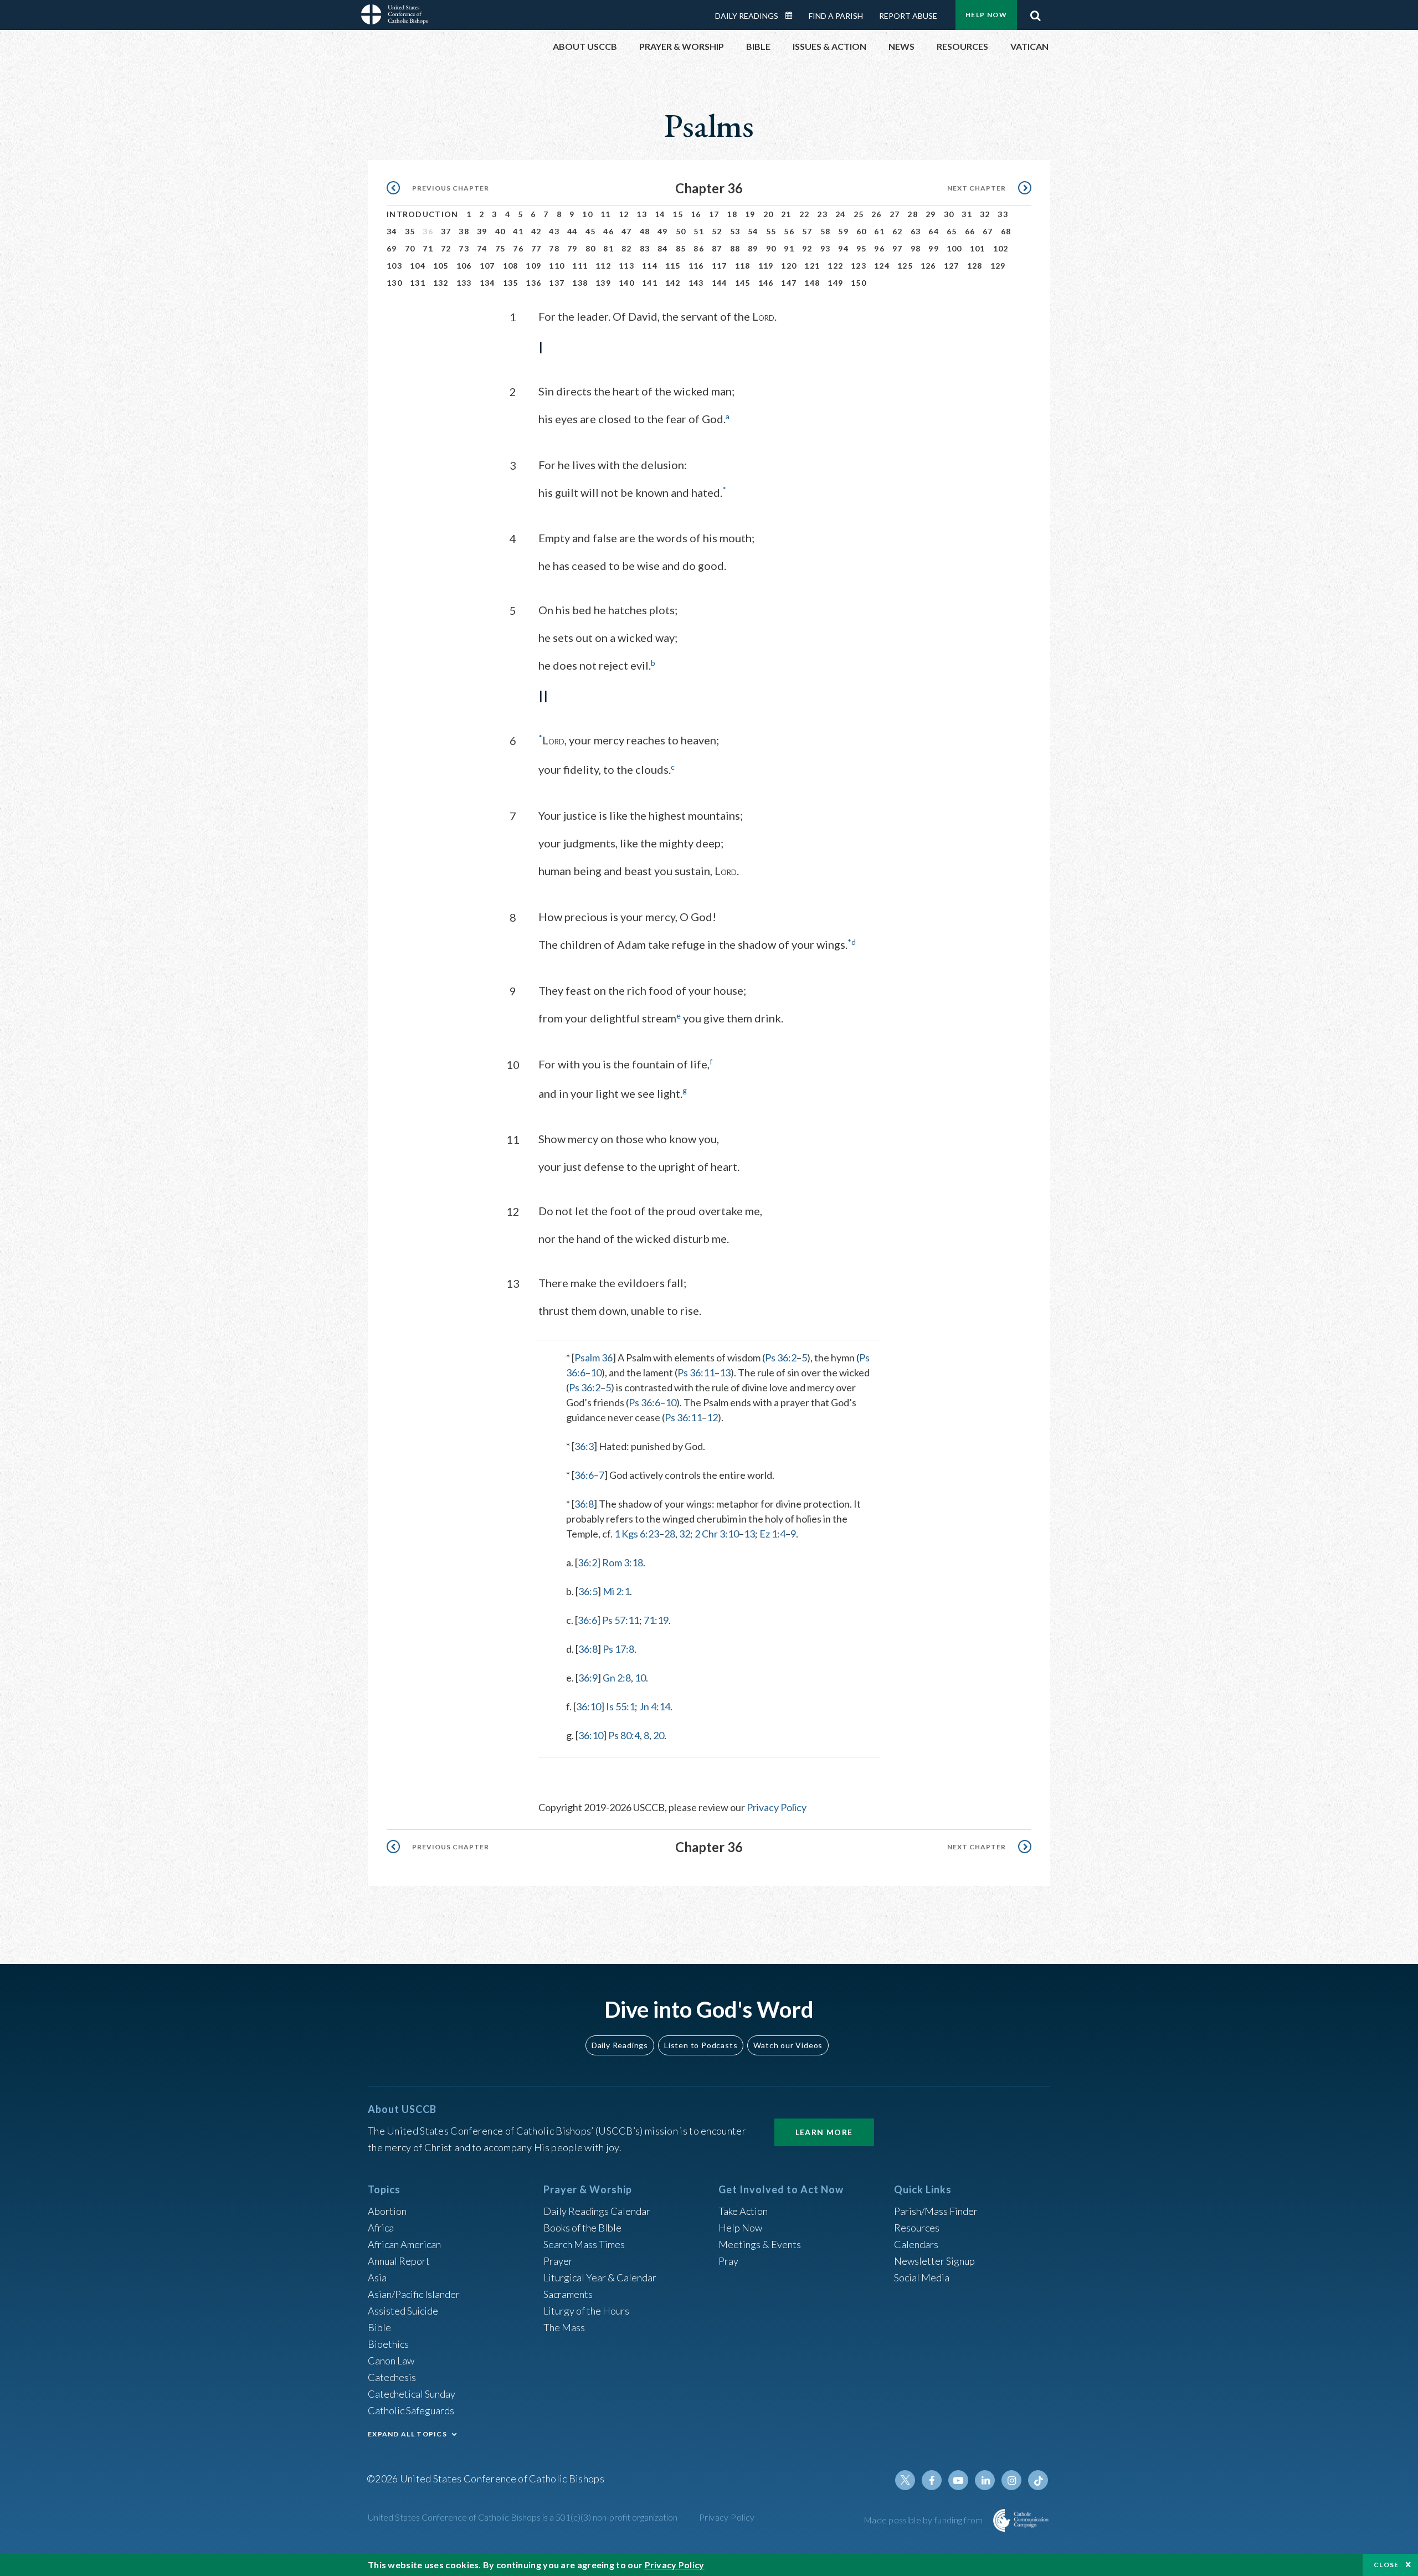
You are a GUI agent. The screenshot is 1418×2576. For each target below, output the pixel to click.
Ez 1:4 (772, 1534)
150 (859, 283)
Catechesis (392, 2377)
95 (862, 248)
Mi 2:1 (616, 1591)
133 (464, 283)
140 (626, 283)
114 (650, 266)
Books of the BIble (582, 2228)
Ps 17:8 (618, 1649)
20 (769, 214)
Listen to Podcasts (701, 2045)
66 (970, 231)
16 (696, 214)
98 (916, 248)
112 (603, 266)
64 (934, 231)
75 (500, 248)
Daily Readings (747, 16)
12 (624, 214)
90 (771, 248)
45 (591, 231)
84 (663, 248)
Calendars (916, 2244)
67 (988, 231)
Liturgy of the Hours (586, 2311)
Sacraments (568, 2294)
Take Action (743, 2211)
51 (699, 231)
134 (487, 283)
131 (418, 283)
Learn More (824, 2132)
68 (1006, 231)
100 (954, 248)
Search (1035, 13)
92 (807, 248)
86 (699, 248)
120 (789, 266)
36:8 (584, 1504)
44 (572, 231)
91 (789, 248)
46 (608, 231)
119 (766, 266)
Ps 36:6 (644, 1402)
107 (487, 266)
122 (835, 266)
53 (735, 231)
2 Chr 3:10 (717, 1534)
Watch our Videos (788, 2045)
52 (717, 231)
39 (482, 231)
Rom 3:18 (623, 1562)
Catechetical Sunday (412, 2394)
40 (500, 231)
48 (645, 231)
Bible (379, 2327)
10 (587, 214)
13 (642, 214)
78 (554, 248)
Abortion (387, 2211)
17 (714, 214)
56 (789, 231)
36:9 (588, 1678)
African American (404, 2244)
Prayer (558, 2261)
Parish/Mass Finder (936, 2211)
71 (428, 248)
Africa (381, 2228)
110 (557, 266)
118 (743, 266)
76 (518, 248)
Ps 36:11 (696, 1372)
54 (753, 231)
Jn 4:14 (655, 1706)
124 (882, 266)
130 (394, 283)
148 (812, 283)
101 (978, 248)
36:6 (584, 1475)
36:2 (587, 1562)
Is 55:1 (620, 1706)
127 (952, 266)
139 (603, 283)
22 (805, 214)
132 (441, 283)
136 (533, 283)
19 (750, 214)
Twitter (905, 2480)
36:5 (588, 1591)
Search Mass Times (584, 2244)
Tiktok (1038, 2480)
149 (835, 283)
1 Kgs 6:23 (637, 1534)
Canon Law (391, 2361)
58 (826, 231)
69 (392, 248)
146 (766, 283)
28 (913, 214)
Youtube (958, 2480)
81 (608, 248)
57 (807, 231)
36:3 (584, 1446)
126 (928, 266)
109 (533, 266)
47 (627, 231)
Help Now (986, 15)
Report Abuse (908, 16)
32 (985, 214)
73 (464, 248)
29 (931, 214)
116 (696, 266)
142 (673, 283)
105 (441, 266)
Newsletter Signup (934, 2261)
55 (771, 231)
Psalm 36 (594, 1358)
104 (418, 266)
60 (862, 231)
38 (464, 231)
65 (952, 231)
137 (557, 283)
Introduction (423, 214)
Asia (377, 2277)
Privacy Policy (777, 1807)
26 (877, 214)
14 (660, 214)
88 (735, 248)
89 (753, 248)
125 (905, 266)
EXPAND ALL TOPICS (407, 2434)
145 (743, 283)
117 (720, 266)
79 (572, 248)
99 (934, 248)
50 (681, 231)
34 (392, 231)
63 (916, 231)
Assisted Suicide (403, 2311)
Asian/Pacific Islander (414, 2294)
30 (949, 214)
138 (580, 283)
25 (859, 214)
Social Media (922, 2277)
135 (511, 283)
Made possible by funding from (924, 2520)
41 (518, 231)
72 (446, 248)
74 (482, 248)
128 (975, 266)
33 (1003, 214)
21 (786, 214)
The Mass (564, 2327)
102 (1001, 248)
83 (645, 248)
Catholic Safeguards (411, 2410)
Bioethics (388, 2344)
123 (859, 266)
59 (843, 231)
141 (650, 283)
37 (446, 231)
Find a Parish (836, 16)
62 (898, 231)
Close (1386, 2565)
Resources (917, 2228)
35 (410, 231)
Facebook (932, 2480)
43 (554, 231)
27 (895, 214)
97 (898, 248)
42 (536, 231)
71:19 (656, 1620)
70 (410, 248)
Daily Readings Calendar (793, 16)
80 (591, 248)
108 (511, 266)
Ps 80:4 (624, 1735)
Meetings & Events (760, 2244)
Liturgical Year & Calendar (600, 2277)
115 (673, 266)
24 (841, 214)
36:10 (589, 1706)
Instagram (1011, 2480)
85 (681, 248)
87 (717, 248)
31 (967, 214)
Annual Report (399, 2261)
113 (626, 266)
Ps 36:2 (781, 1358)
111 (580, 266)
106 (464, 266)
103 (394, 266)
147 (789, 283)
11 (606, 214)
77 (536, 248)
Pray (728, 2261)
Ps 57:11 (621, 1620)
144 (720, 283)
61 (879, 231)
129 (998, 266)
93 (826, 248)
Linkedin (985, 2480)
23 (822, 214)
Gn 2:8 (617, 1678)
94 (843, 248)
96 (879, 248)
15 (678, 214)
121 (812, 266)
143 (696, 283)
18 (732, 214)
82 (627, 248)
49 (663, 231)
